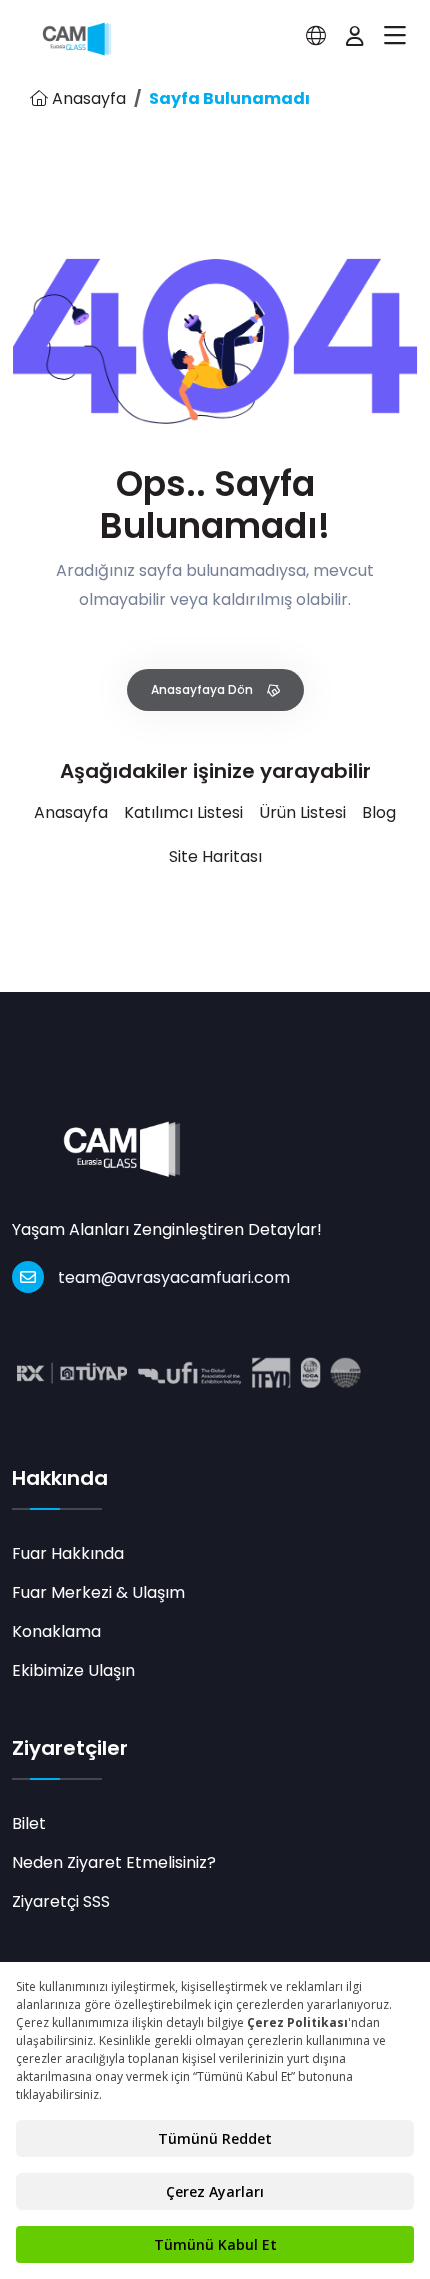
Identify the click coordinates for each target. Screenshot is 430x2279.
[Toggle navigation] (395, 36)
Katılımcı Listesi (183, 812)
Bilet (29, 1823)
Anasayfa (87, 98)
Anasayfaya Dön (203, 689)
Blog (379, 812)
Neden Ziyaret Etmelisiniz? (114, 1862)
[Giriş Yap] (355, 36)
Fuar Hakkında (68, 1553)
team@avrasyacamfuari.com (174, 1277)
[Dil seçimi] (316, 36)
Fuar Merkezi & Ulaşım (98, 1592)
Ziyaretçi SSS (61, 1901)
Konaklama (56, 1631)
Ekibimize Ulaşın (73, 1670)
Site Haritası (215, 856)
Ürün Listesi (302, 812)
